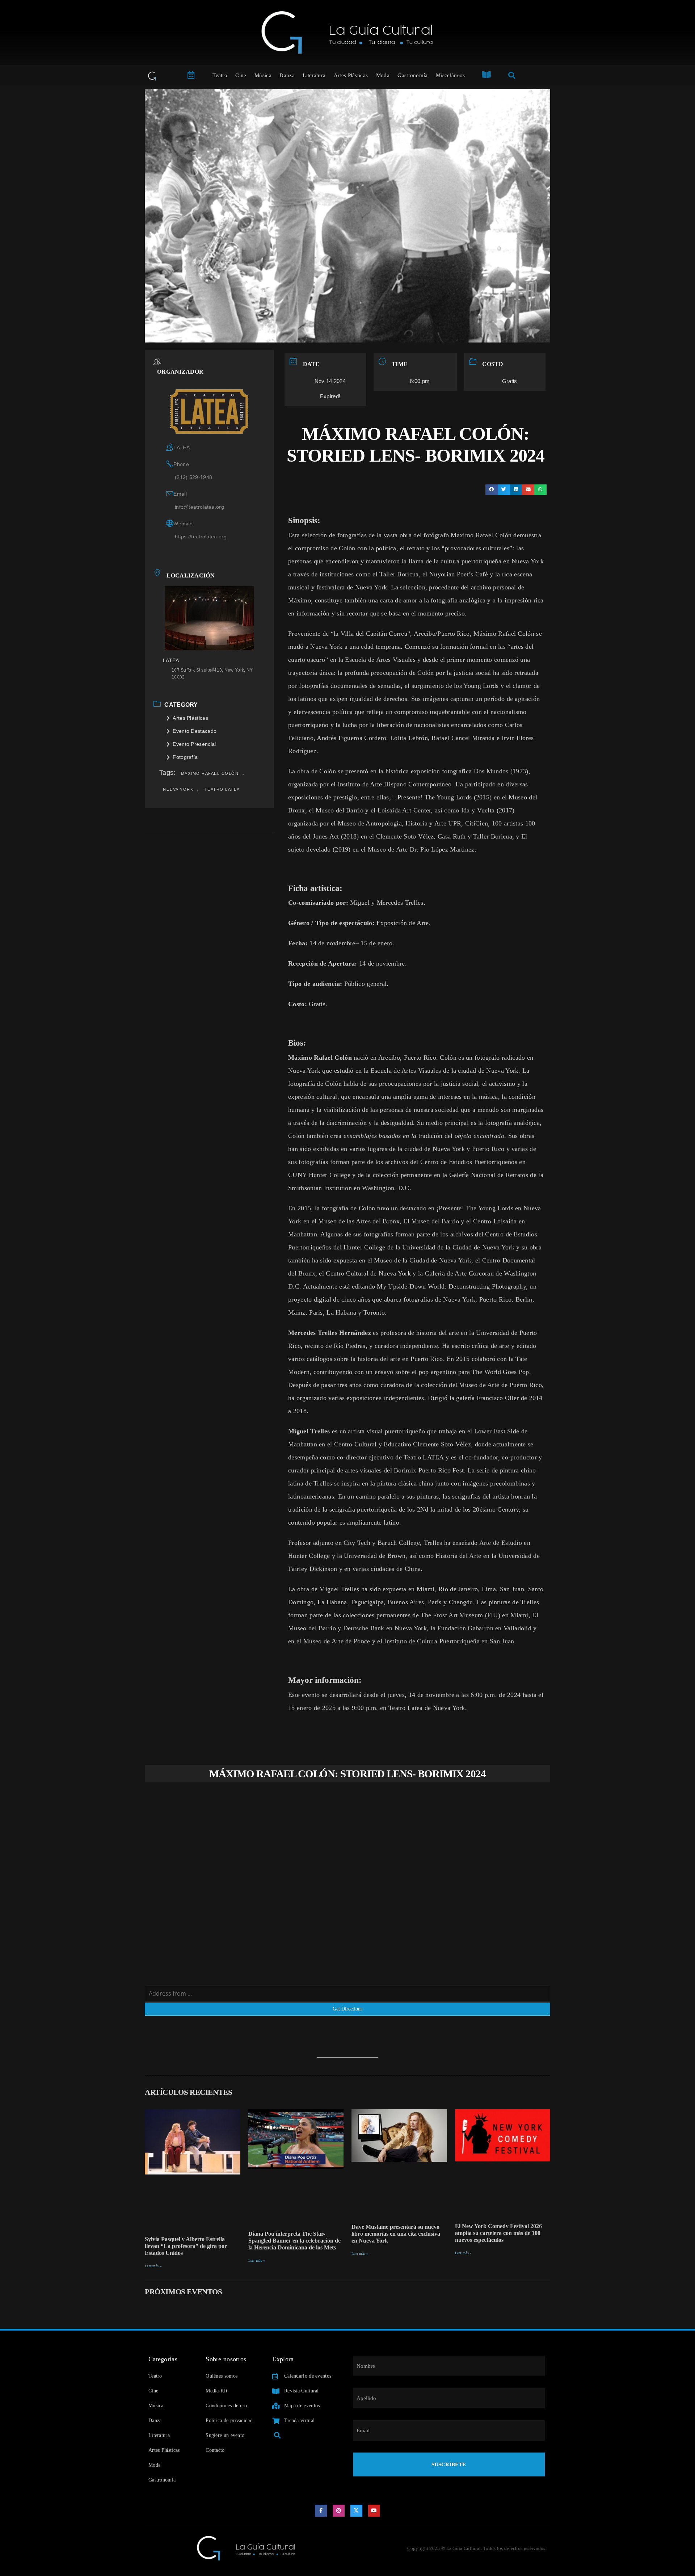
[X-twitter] (357, 2511)
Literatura (314, 75)
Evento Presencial (194, 744)
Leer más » (153, 2266)
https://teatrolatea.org (201, 537)
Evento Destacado (195, 731)
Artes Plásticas (351, 75)
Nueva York (178, 789)
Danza (287, 75)
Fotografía (185, 757)
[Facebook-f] (321, 2511)
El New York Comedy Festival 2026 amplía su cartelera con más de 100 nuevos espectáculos (498, 2233)
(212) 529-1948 (193, 477)
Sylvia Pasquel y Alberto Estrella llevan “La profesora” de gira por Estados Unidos (186, 2246)
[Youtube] (374, 2511)
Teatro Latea (222, 789)
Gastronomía (412, 75)
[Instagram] (339, 2511)
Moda (383, 75)
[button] (492, 490)
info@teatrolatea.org (199, 507)
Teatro (220, 75)
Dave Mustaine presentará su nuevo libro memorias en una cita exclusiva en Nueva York (396, 2234)
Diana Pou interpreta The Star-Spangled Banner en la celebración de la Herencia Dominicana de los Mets (294, 2241)
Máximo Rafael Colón (210, 773)
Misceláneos (450, 75)
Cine (241, 75)
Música (263, 75)
